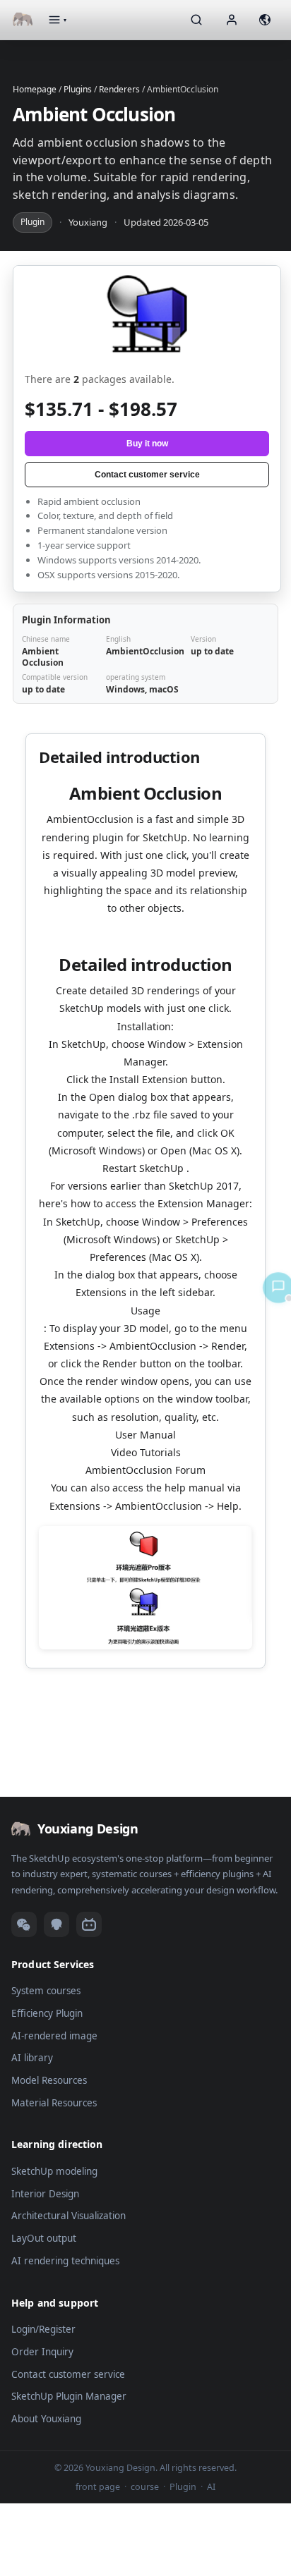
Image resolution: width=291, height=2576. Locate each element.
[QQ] (57, 1924)
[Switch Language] (265, 20)
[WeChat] (24, 1924)
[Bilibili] (89, 1924)
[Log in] (232, 20)
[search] (196, 20)
